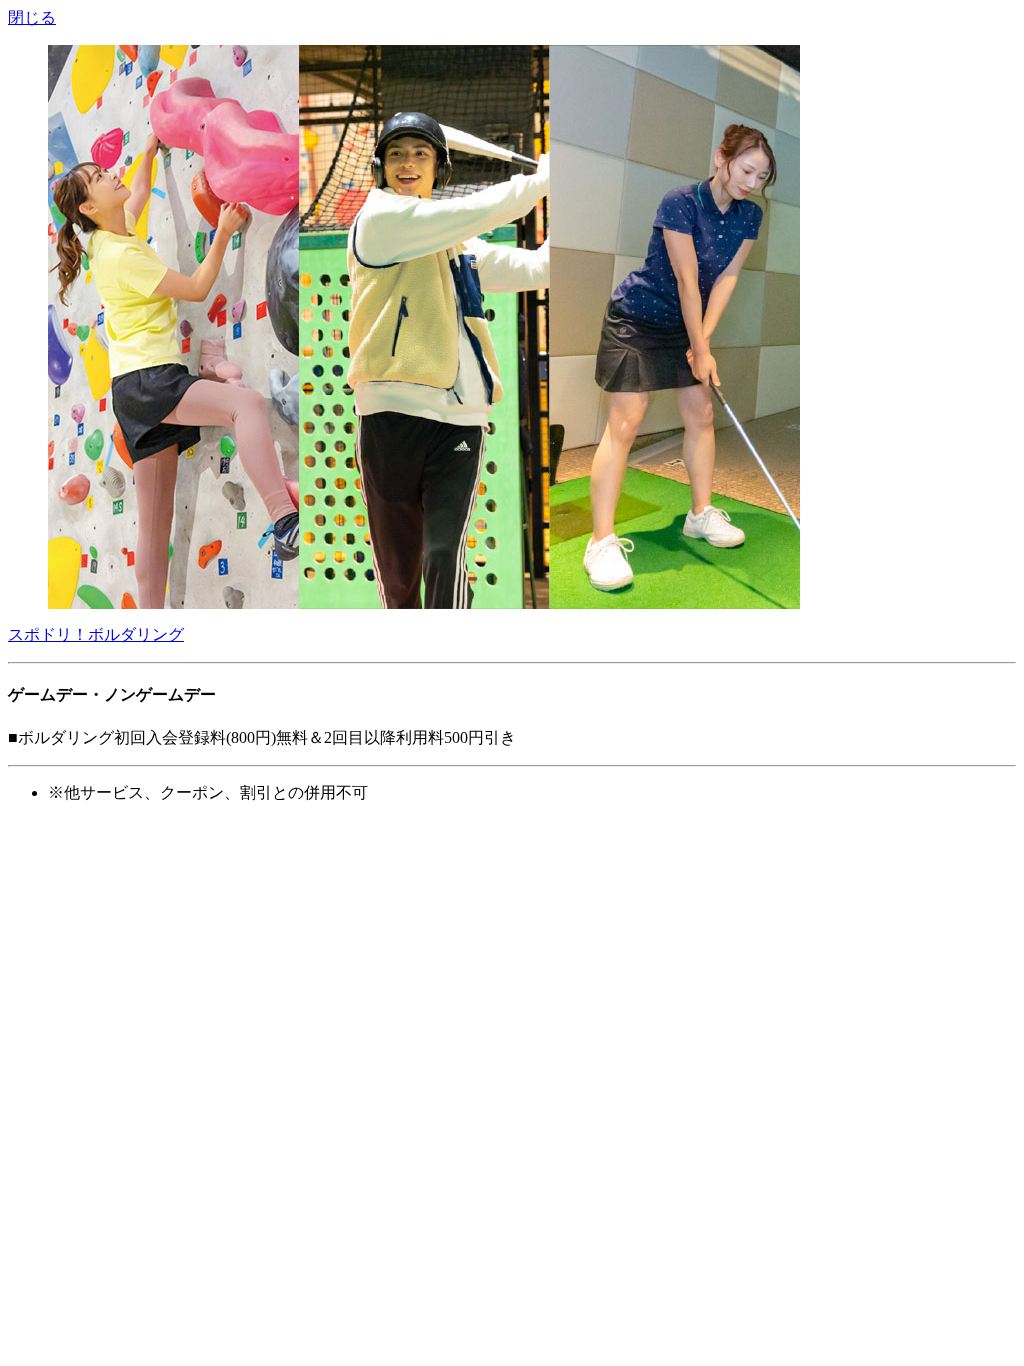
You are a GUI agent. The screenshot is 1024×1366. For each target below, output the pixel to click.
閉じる (32, 17)
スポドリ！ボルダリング (96, 634)
